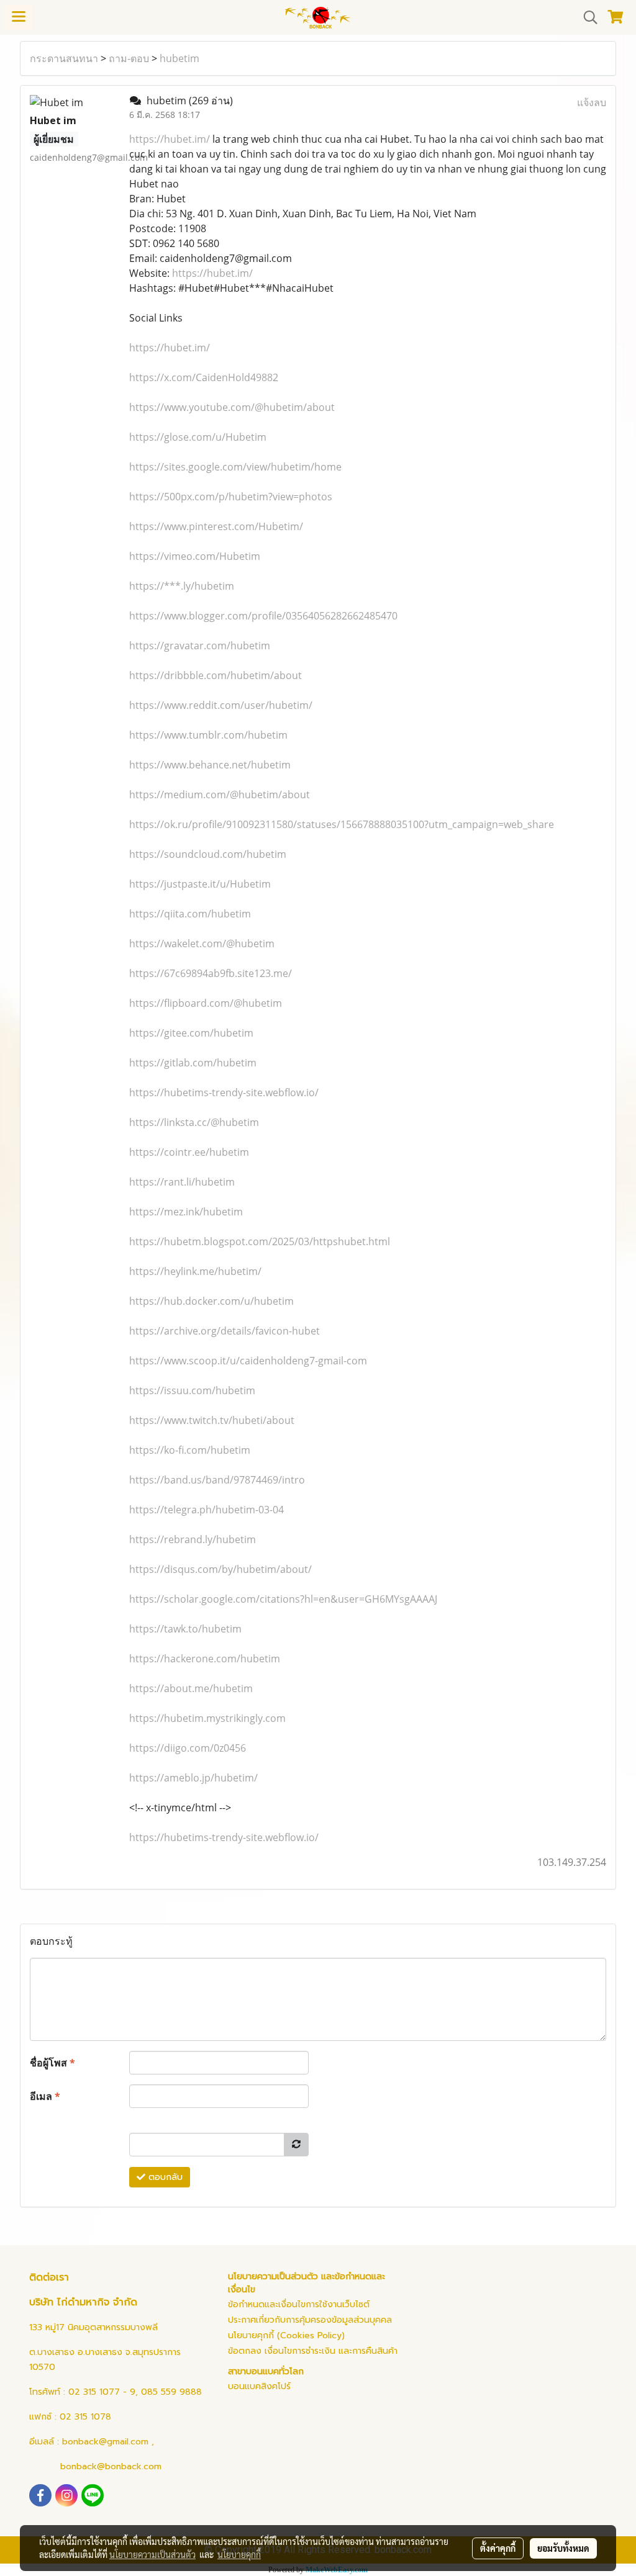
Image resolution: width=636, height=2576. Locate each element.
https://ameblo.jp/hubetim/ (193, 1778)
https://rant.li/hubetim (182, 1182)
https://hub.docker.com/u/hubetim (211, 1301)
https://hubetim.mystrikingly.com (207, 1718)
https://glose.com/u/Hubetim (198, 437)
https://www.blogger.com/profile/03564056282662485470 (263, 616)
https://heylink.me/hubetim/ (195, 1271)
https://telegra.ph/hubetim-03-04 (207, 1510)
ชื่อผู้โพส (52, 2063)
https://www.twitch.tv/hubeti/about (212, 1420)
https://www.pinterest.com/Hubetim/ (216, 526)
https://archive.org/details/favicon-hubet (225, 1331)
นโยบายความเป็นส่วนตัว (152, 2554)
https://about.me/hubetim (191, 1688)
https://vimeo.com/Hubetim (195, 556)
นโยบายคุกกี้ (239, 2554)
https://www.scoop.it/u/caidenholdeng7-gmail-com (248, 1361)
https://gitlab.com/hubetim (193, 1063)
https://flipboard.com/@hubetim (206, 1003)
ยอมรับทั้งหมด (563, 2548)
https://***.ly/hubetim (182, 586)
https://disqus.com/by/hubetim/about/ (220, 1569)
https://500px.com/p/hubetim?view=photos (231, 497)
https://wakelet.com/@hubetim (202, 943)
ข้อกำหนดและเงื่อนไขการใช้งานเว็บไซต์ (299, 2304)
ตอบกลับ (164, 2177)
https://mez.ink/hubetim (186, 1212)
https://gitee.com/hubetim (191, 1033)
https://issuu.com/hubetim (192, 1390)
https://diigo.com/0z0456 (188, 1748)
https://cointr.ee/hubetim (189, 1152)
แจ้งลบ (592, 102)
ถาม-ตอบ (129, 58)
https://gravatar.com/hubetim (200, 646)
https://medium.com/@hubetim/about (220, 795)
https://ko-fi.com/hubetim (190, 1450)
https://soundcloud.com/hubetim (208, 854)
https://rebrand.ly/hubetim (193, 1539)
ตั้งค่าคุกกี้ (498, 2548)
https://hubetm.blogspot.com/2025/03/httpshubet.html (260, 1241)
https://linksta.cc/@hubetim (194, 1122)
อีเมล (45, 2096)
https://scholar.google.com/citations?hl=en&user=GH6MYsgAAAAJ (283, 1599)
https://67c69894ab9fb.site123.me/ (211, 973)
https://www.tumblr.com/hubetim (208, 735)
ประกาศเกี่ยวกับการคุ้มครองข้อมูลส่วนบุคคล (310, 2320)
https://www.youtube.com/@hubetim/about (232, 407)
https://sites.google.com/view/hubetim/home (235, 467)
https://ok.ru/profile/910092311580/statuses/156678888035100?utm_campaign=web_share (342, 824)
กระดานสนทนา (64, 58)
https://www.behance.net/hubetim (210, 765)
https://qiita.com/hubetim (190, 914)
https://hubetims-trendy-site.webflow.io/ (224, 1092)
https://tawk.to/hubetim (185, 1629)
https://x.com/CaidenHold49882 (204, 377)
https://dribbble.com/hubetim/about (216, 675)
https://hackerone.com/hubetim (205, 1659)
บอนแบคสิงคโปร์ (259, 2386)
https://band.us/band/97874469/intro (217, 1480)
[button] (586, 17)
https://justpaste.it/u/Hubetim (200, 884)
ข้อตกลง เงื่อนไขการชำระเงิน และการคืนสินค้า (313, 2351)
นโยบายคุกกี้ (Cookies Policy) (286, 2335)
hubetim (179, 58)
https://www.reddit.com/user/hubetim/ (221, 705)
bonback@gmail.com (105, 2442)
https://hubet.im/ (170, 139)
